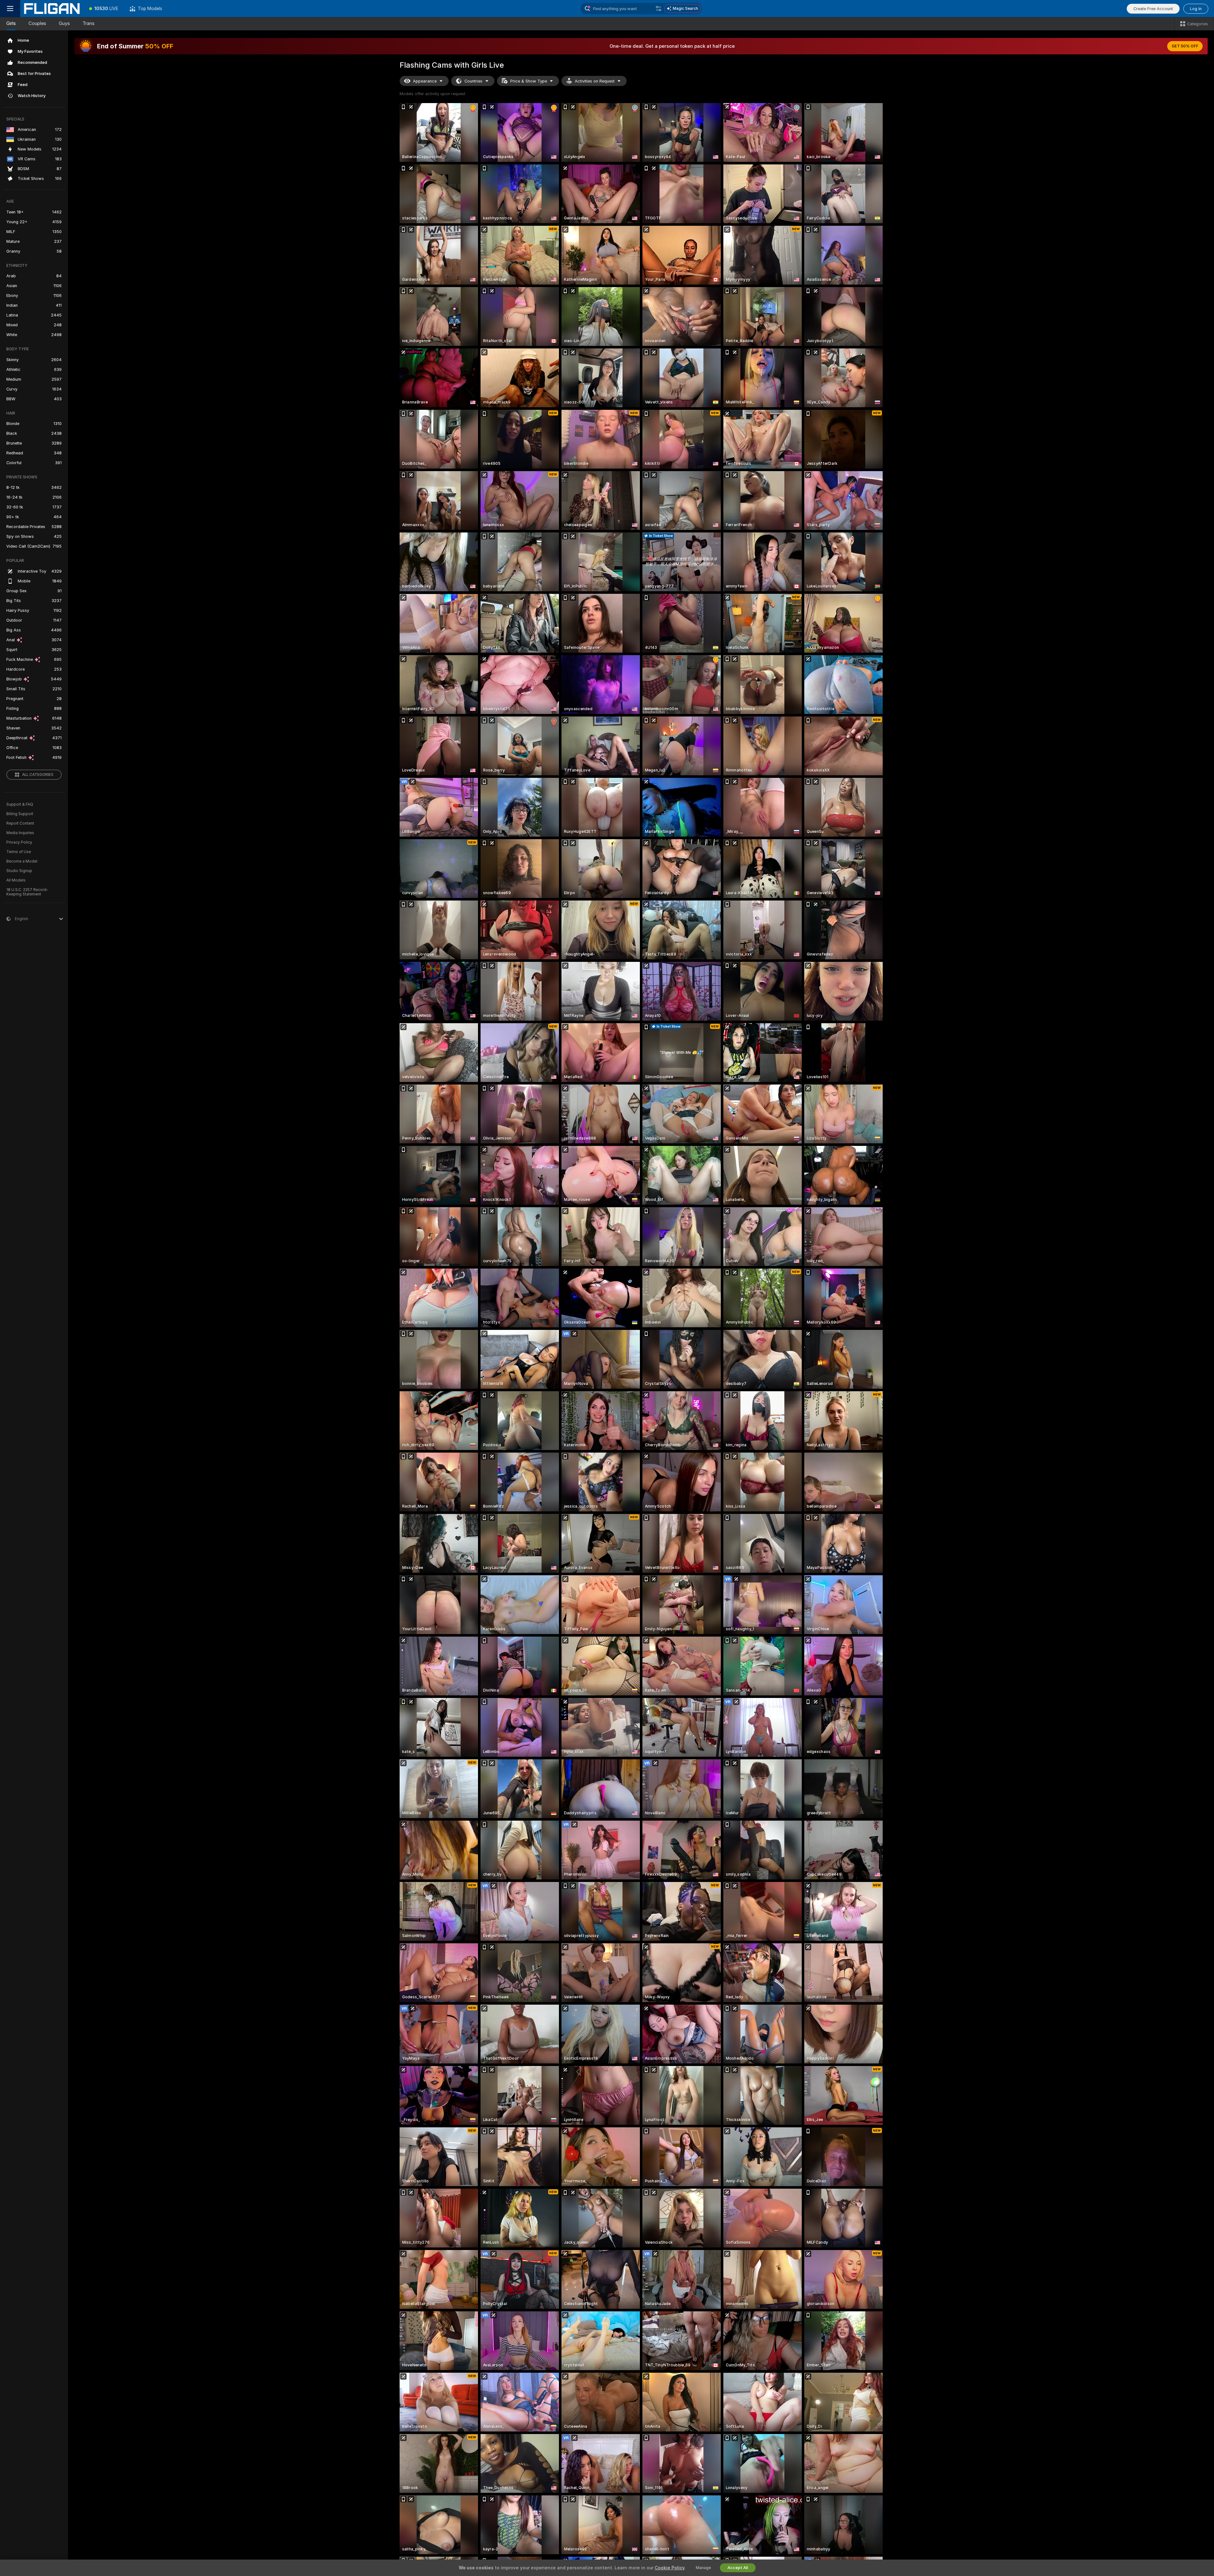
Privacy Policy (19, 842)
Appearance (425, 81)
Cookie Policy (670, 2568)
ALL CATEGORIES (38, 775)
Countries (473, 81)
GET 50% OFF (1185, 46)
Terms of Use (19, 852)
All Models (16, 880)
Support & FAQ (20, 804)
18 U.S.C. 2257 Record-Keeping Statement (27, 892)
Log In (1196, 9)
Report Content (20, 823)
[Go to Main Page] (52, 9)
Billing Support (20, 814)
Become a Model (22, 861)
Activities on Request (595, 81)
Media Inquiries (20, 833)
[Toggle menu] (10, 9)
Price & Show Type (529, 81)
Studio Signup (19, 871)
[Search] (659, 9)
